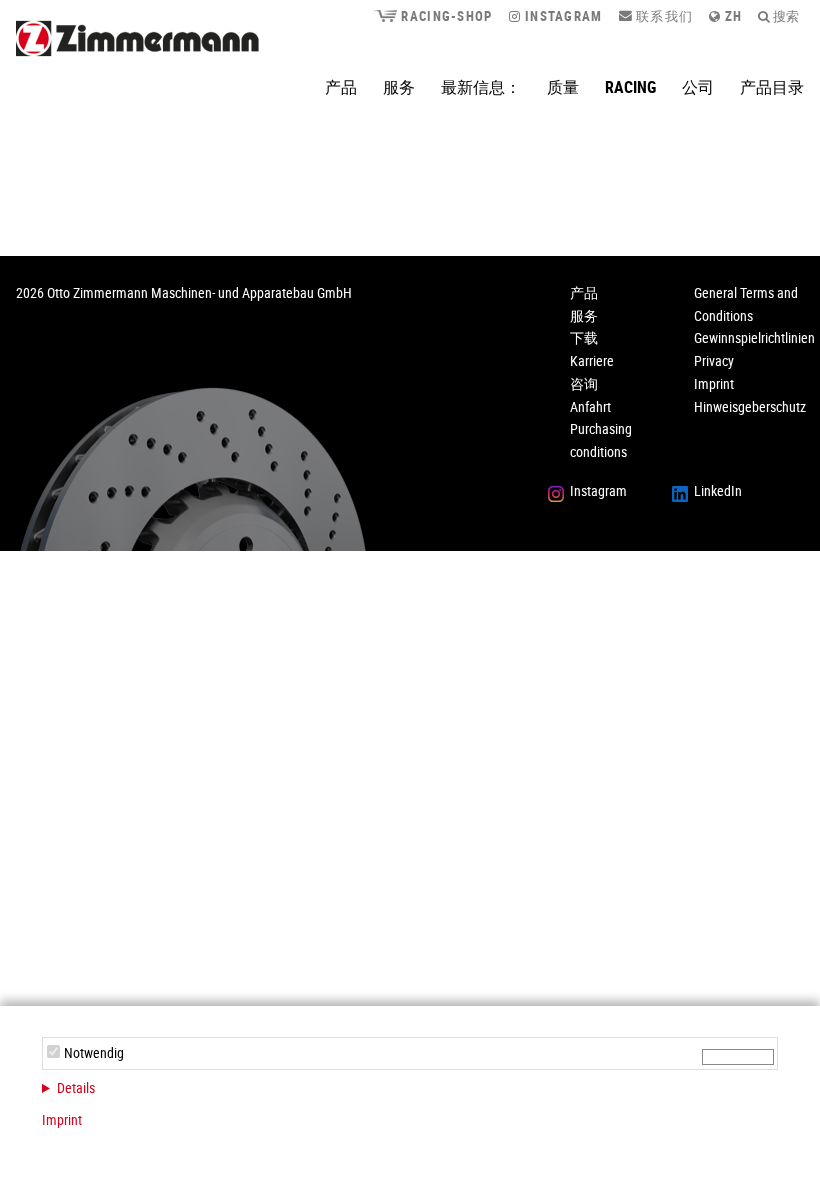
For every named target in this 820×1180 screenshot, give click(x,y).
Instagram (562, 16)
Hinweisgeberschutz (750, 406)
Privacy (714, 360)
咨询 (584, 383)
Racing (630, 87)
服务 (399, 87)
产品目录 (772, 87)
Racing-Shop (444, 16)
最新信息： (481, 87)
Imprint (62, 1119)
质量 (563, 87)
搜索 (785, 16)
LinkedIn (718, 490)
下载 (584, 337)
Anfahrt (590, 406)
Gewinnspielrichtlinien (754, 337)
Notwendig (94, 1052)
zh (732, 16)
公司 (698, 87)
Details (76, 1087)
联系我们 (663, 16)
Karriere (592, 360)
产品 (341, 87)
